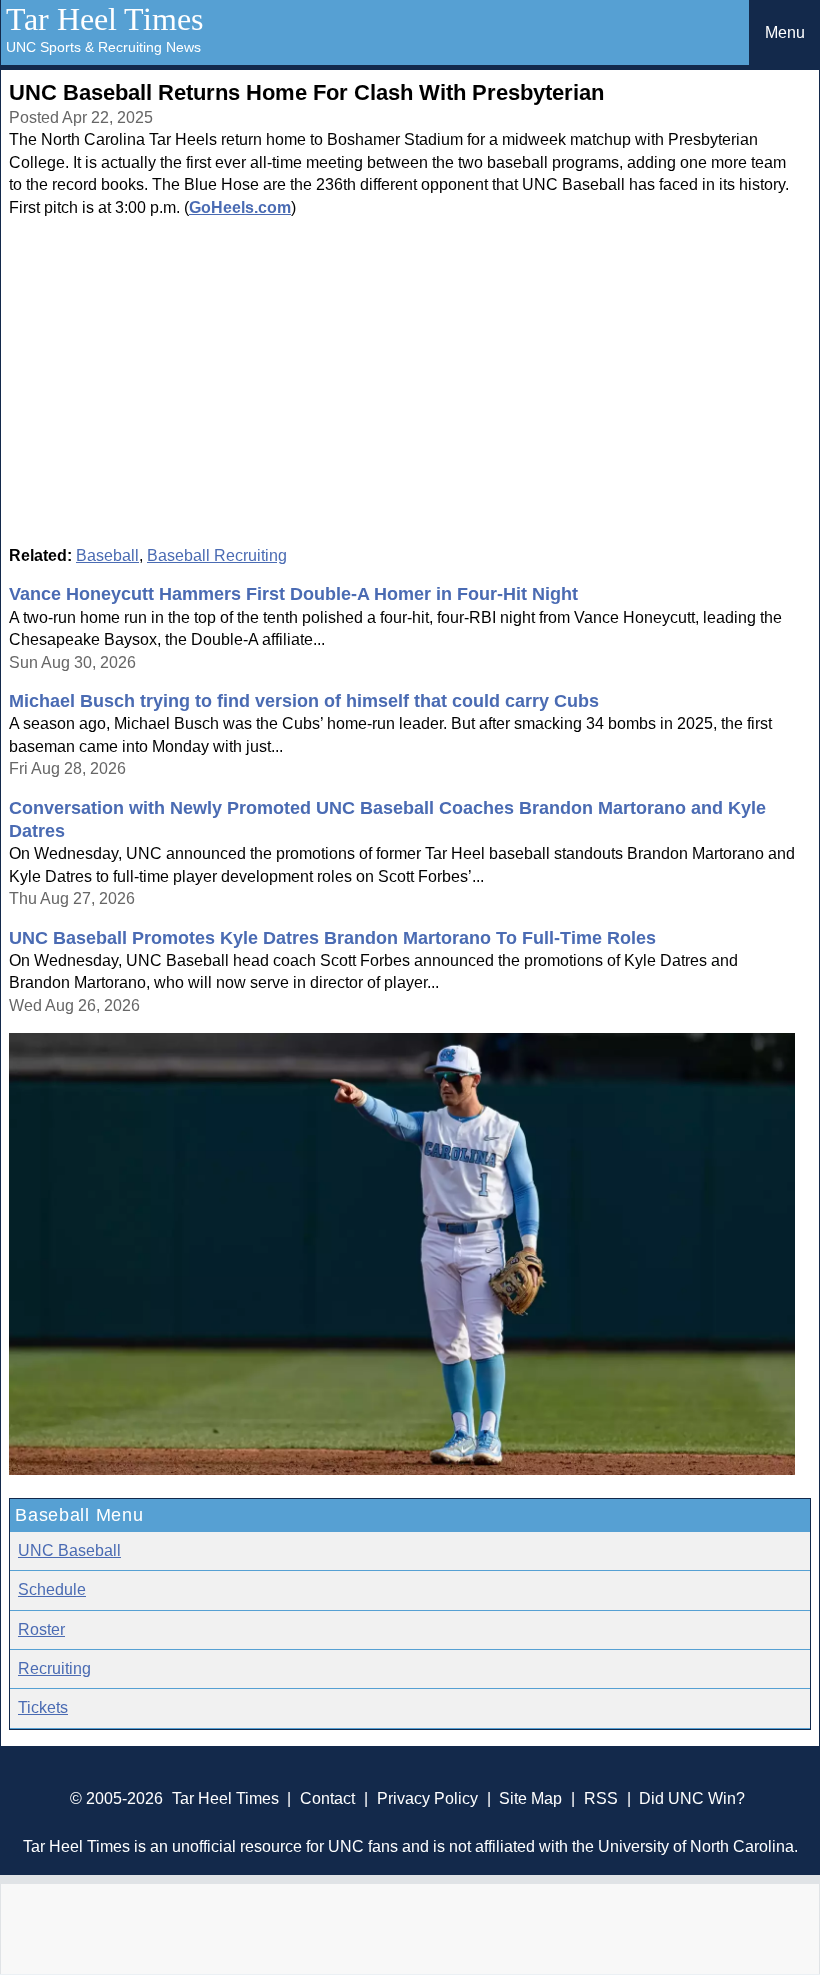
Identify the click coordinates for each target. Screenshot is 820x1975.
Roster (41, 1629)
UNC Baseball (69, 1550)
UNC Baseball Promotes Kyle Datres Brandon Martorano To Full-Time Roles (332, 938)
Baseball (107, 555)
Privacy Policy (427, 1798)
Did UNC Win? (692, 1798)
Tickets (43, 1707)
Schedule (52, 1589)
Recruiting (54, 1668)
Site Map (530, 1798)
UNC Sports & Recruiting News (103, 47)
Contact (327, 1798)
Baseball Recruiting (217, 555)
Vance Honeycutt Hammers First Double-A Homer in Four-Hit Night (293, 594)
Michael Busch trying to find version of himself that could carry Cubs (304, 701)
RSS (601, 1798)
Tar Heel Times (104, 19)
